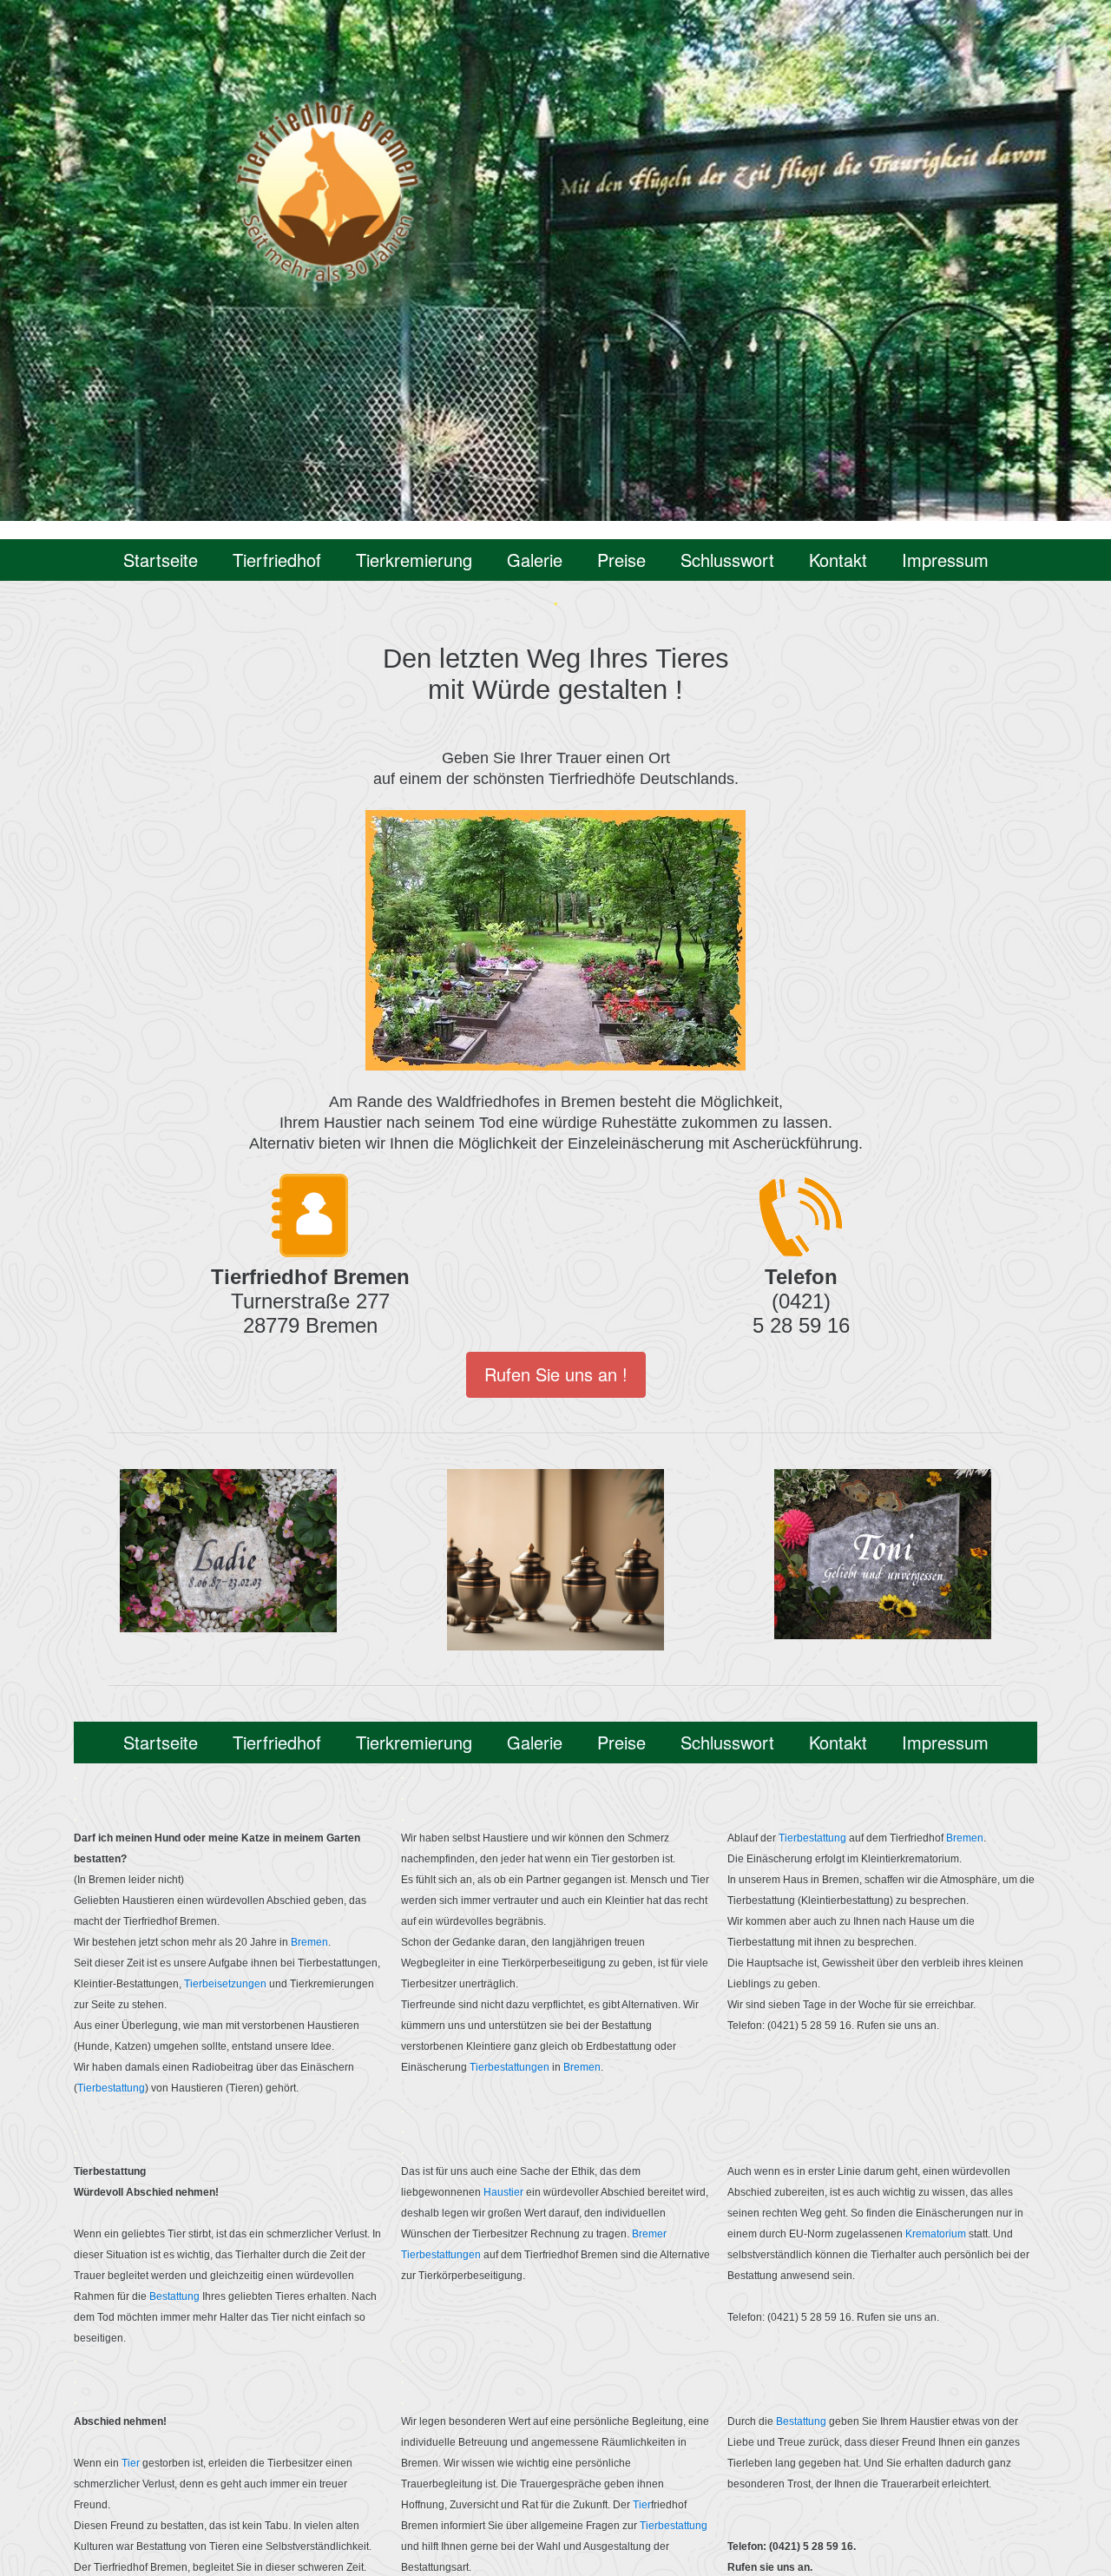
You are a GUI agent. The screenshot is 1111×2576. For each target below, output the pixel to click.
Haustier (503, 2192)
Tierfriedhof (277, 560)
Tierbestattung (111, 2088)
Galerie (535, 560)
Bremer (649, 2234)
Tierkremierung (414, 560)
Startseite (161, 560)
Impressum (945, 560)
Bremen (309, 1942)
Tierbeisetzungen (225, 1984)
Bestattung (176, 2296)
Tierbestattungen (509, 2067)
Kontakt (838, 560)
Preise (621, 560)
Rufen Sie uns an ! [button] (556, 1374)
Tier (132, 2463)
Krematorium (936, 2234)
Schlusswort (727, 560)
